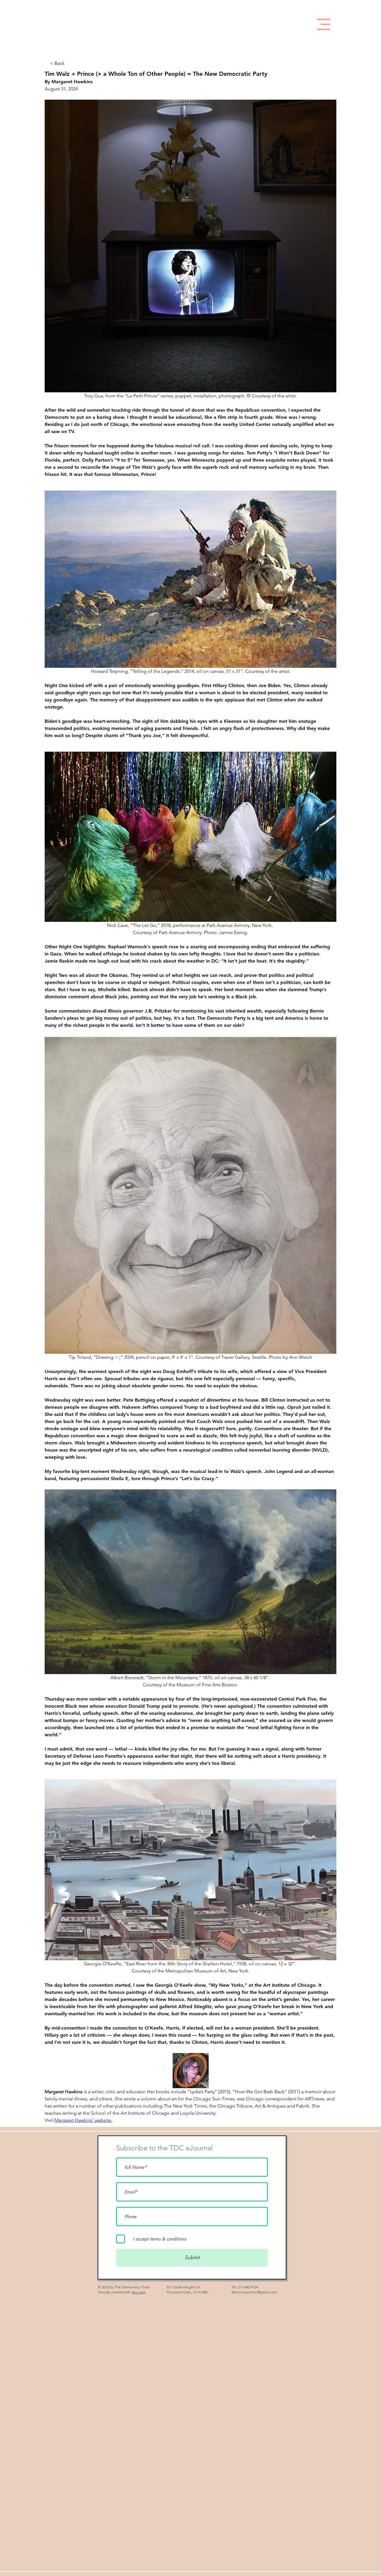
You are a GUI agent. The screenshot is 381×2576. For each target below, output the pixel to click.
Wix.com (138, 2292)
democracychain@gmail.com (254, 2292)
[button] (324, 24)
